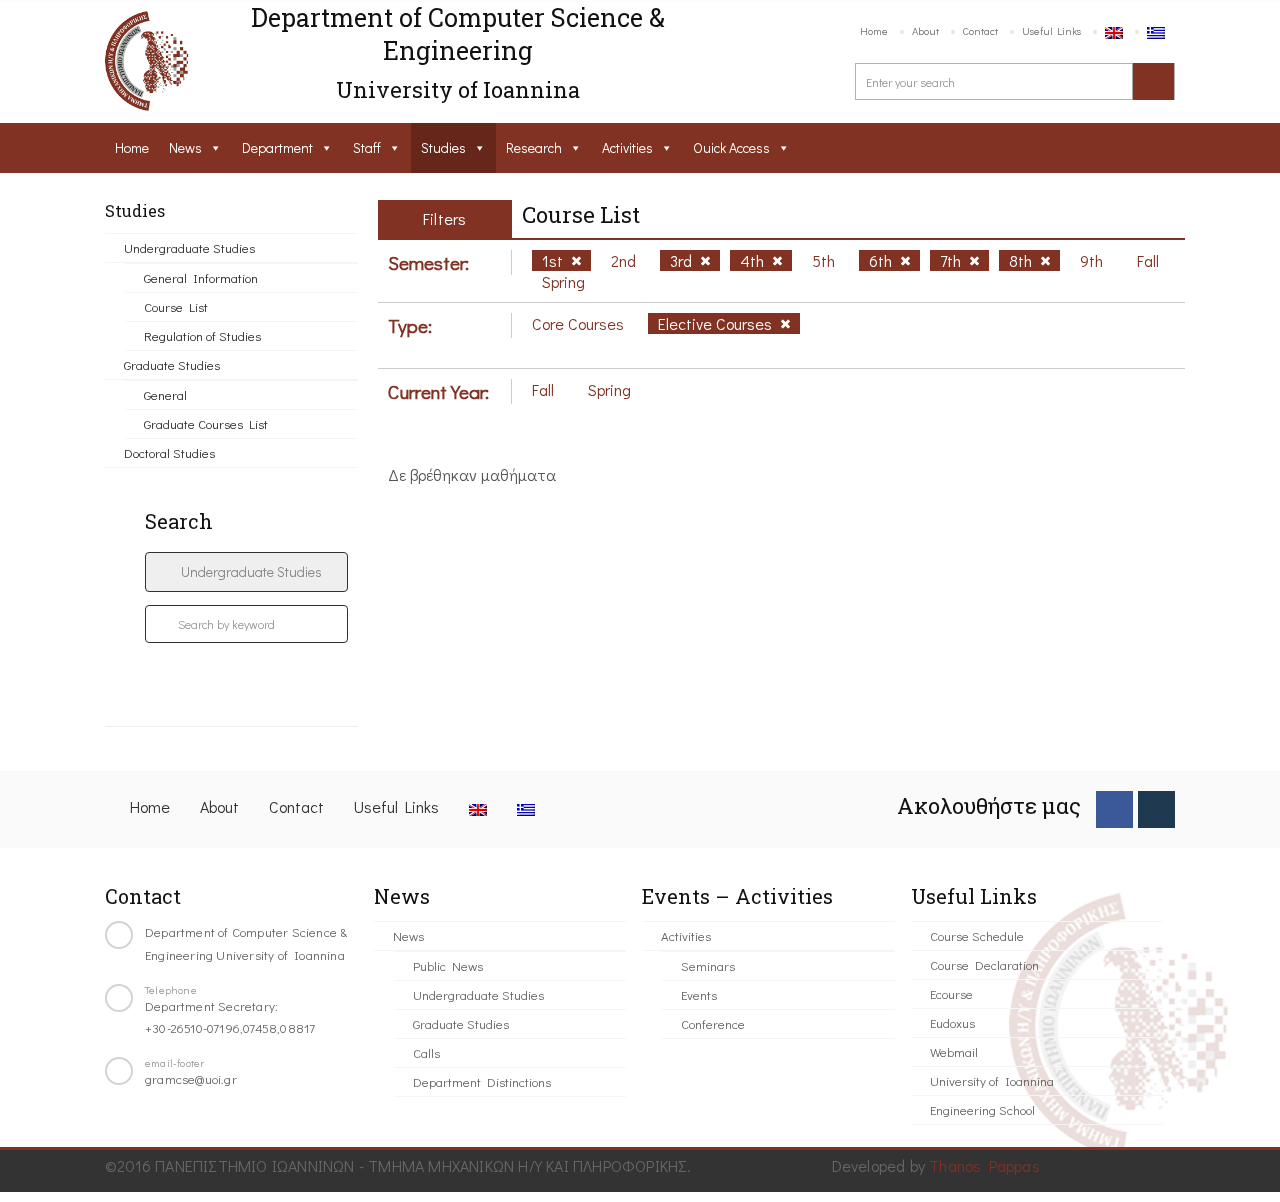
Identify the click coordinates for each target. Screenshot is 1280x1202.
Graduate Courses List (206, 423)
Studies (443, 147)
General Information (201, 277)
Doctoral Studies (169, 452)
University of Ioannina (992, 1080)
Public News (448, 965)
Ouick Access (731, 147)
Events (699, 994)
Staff (367, 147)
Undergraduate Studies (189, 247)
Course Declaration (984, 964)
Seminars (708, 965)
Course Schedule (977, 935)
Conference (713, 1023)
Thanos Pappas (984, 1165)
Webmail (954, 1051)
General (165, 394)
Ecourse (951, 993)
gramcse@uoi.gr (191, 1078)
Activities (627, 147)
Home (874, 30)
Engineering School (982, 1109)
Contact (980, 30)
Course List (176, 306)
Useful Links (1051, 30)
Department (277, 147)
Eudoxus (952, 1022)
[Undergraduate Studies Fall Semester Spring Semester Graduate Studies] (246, 572)
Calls (426, 1052)
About (925, 30)
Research (534, 147)
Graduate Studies (172, 364)
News (185, 147)
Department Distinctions (482, 1081)
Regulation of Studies (202, 335)
